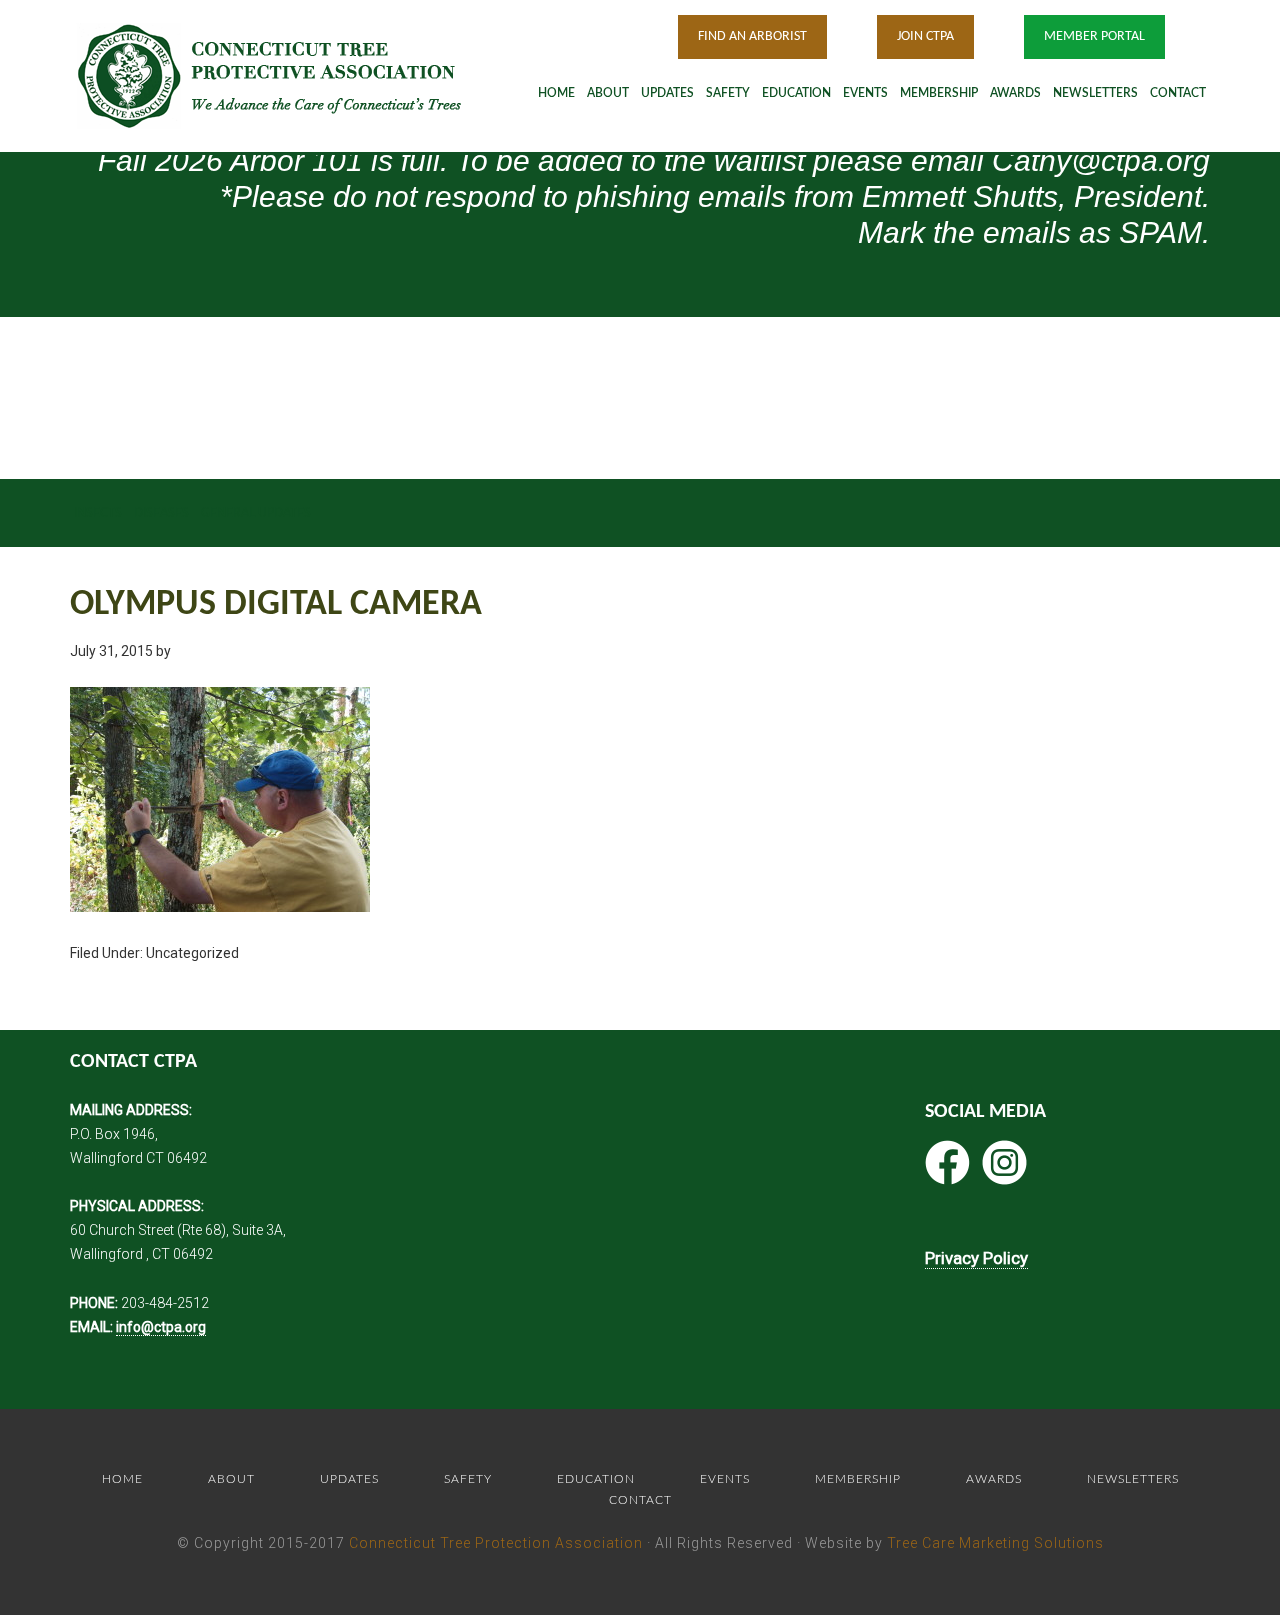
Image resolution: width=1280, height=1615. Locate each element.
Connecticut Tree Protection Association (496, 1543)
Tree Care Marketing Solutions (995, 1543)
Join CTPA (925, 36)
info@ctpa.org (161, 1327)
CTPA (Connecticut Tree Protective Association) (295, 75)
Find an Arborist (752, 36)
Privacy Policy (976, 1258)
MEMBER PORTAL (1094, 36)
